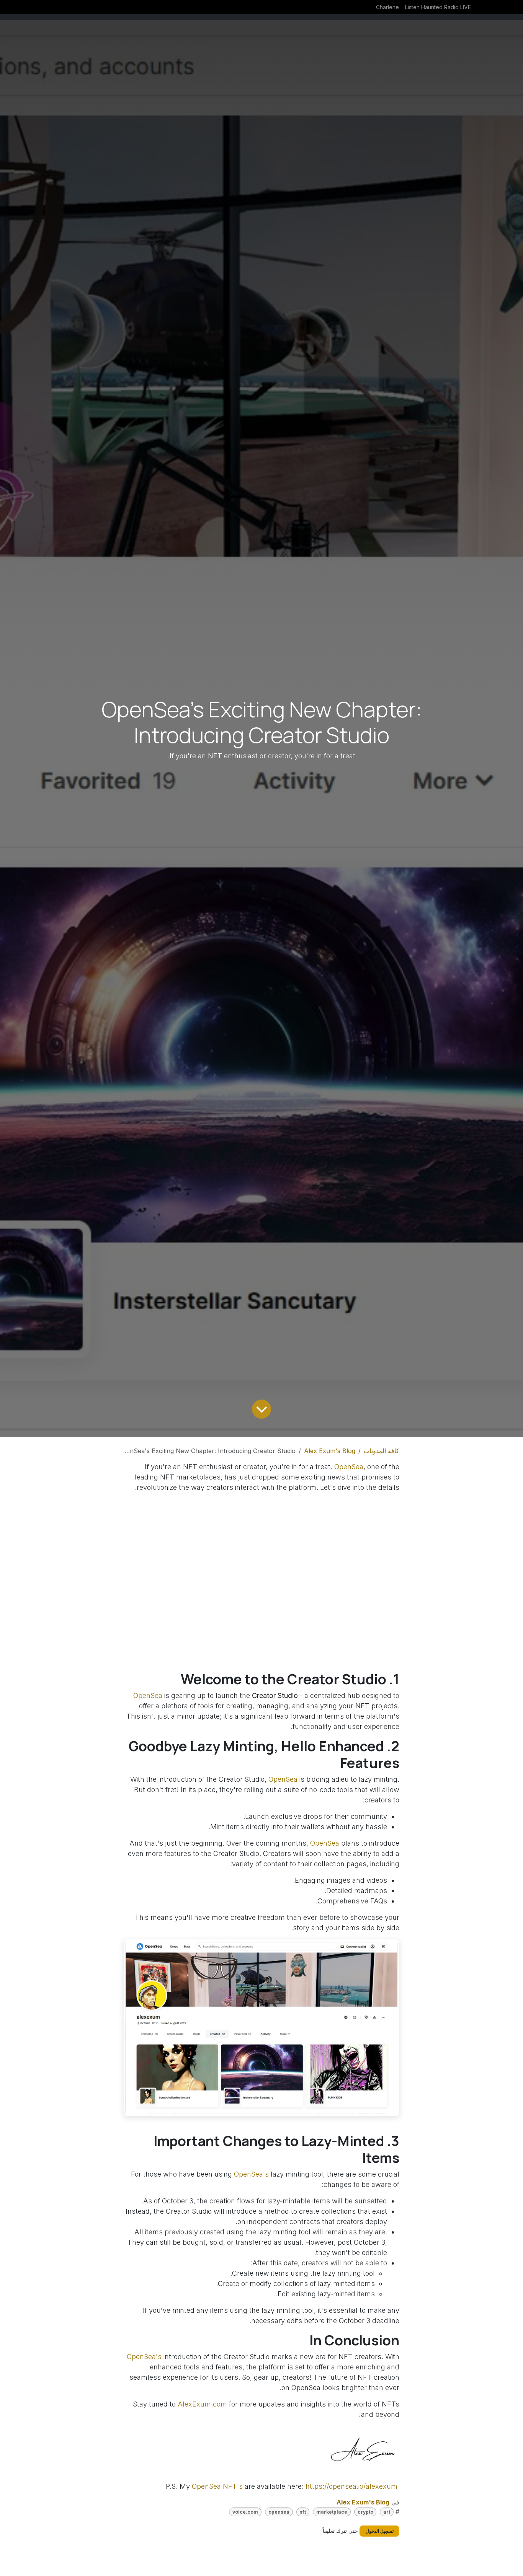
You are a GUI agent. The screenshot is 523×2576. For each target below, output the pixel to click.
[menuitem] (438, 7)
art (387, 2512)
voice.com (245, 2512)
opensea (279, 2512)
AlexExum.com (202, 2404)
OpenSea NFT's (217, 2486)
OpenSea (349, 1467)
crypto (365, 2512)
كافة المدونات (382, 1451)
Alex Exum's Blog (330, 1451)
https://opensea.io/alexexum (351, 2486)
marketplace (332, 2512)
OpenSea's (250, 2174)
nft (303, 2512)
